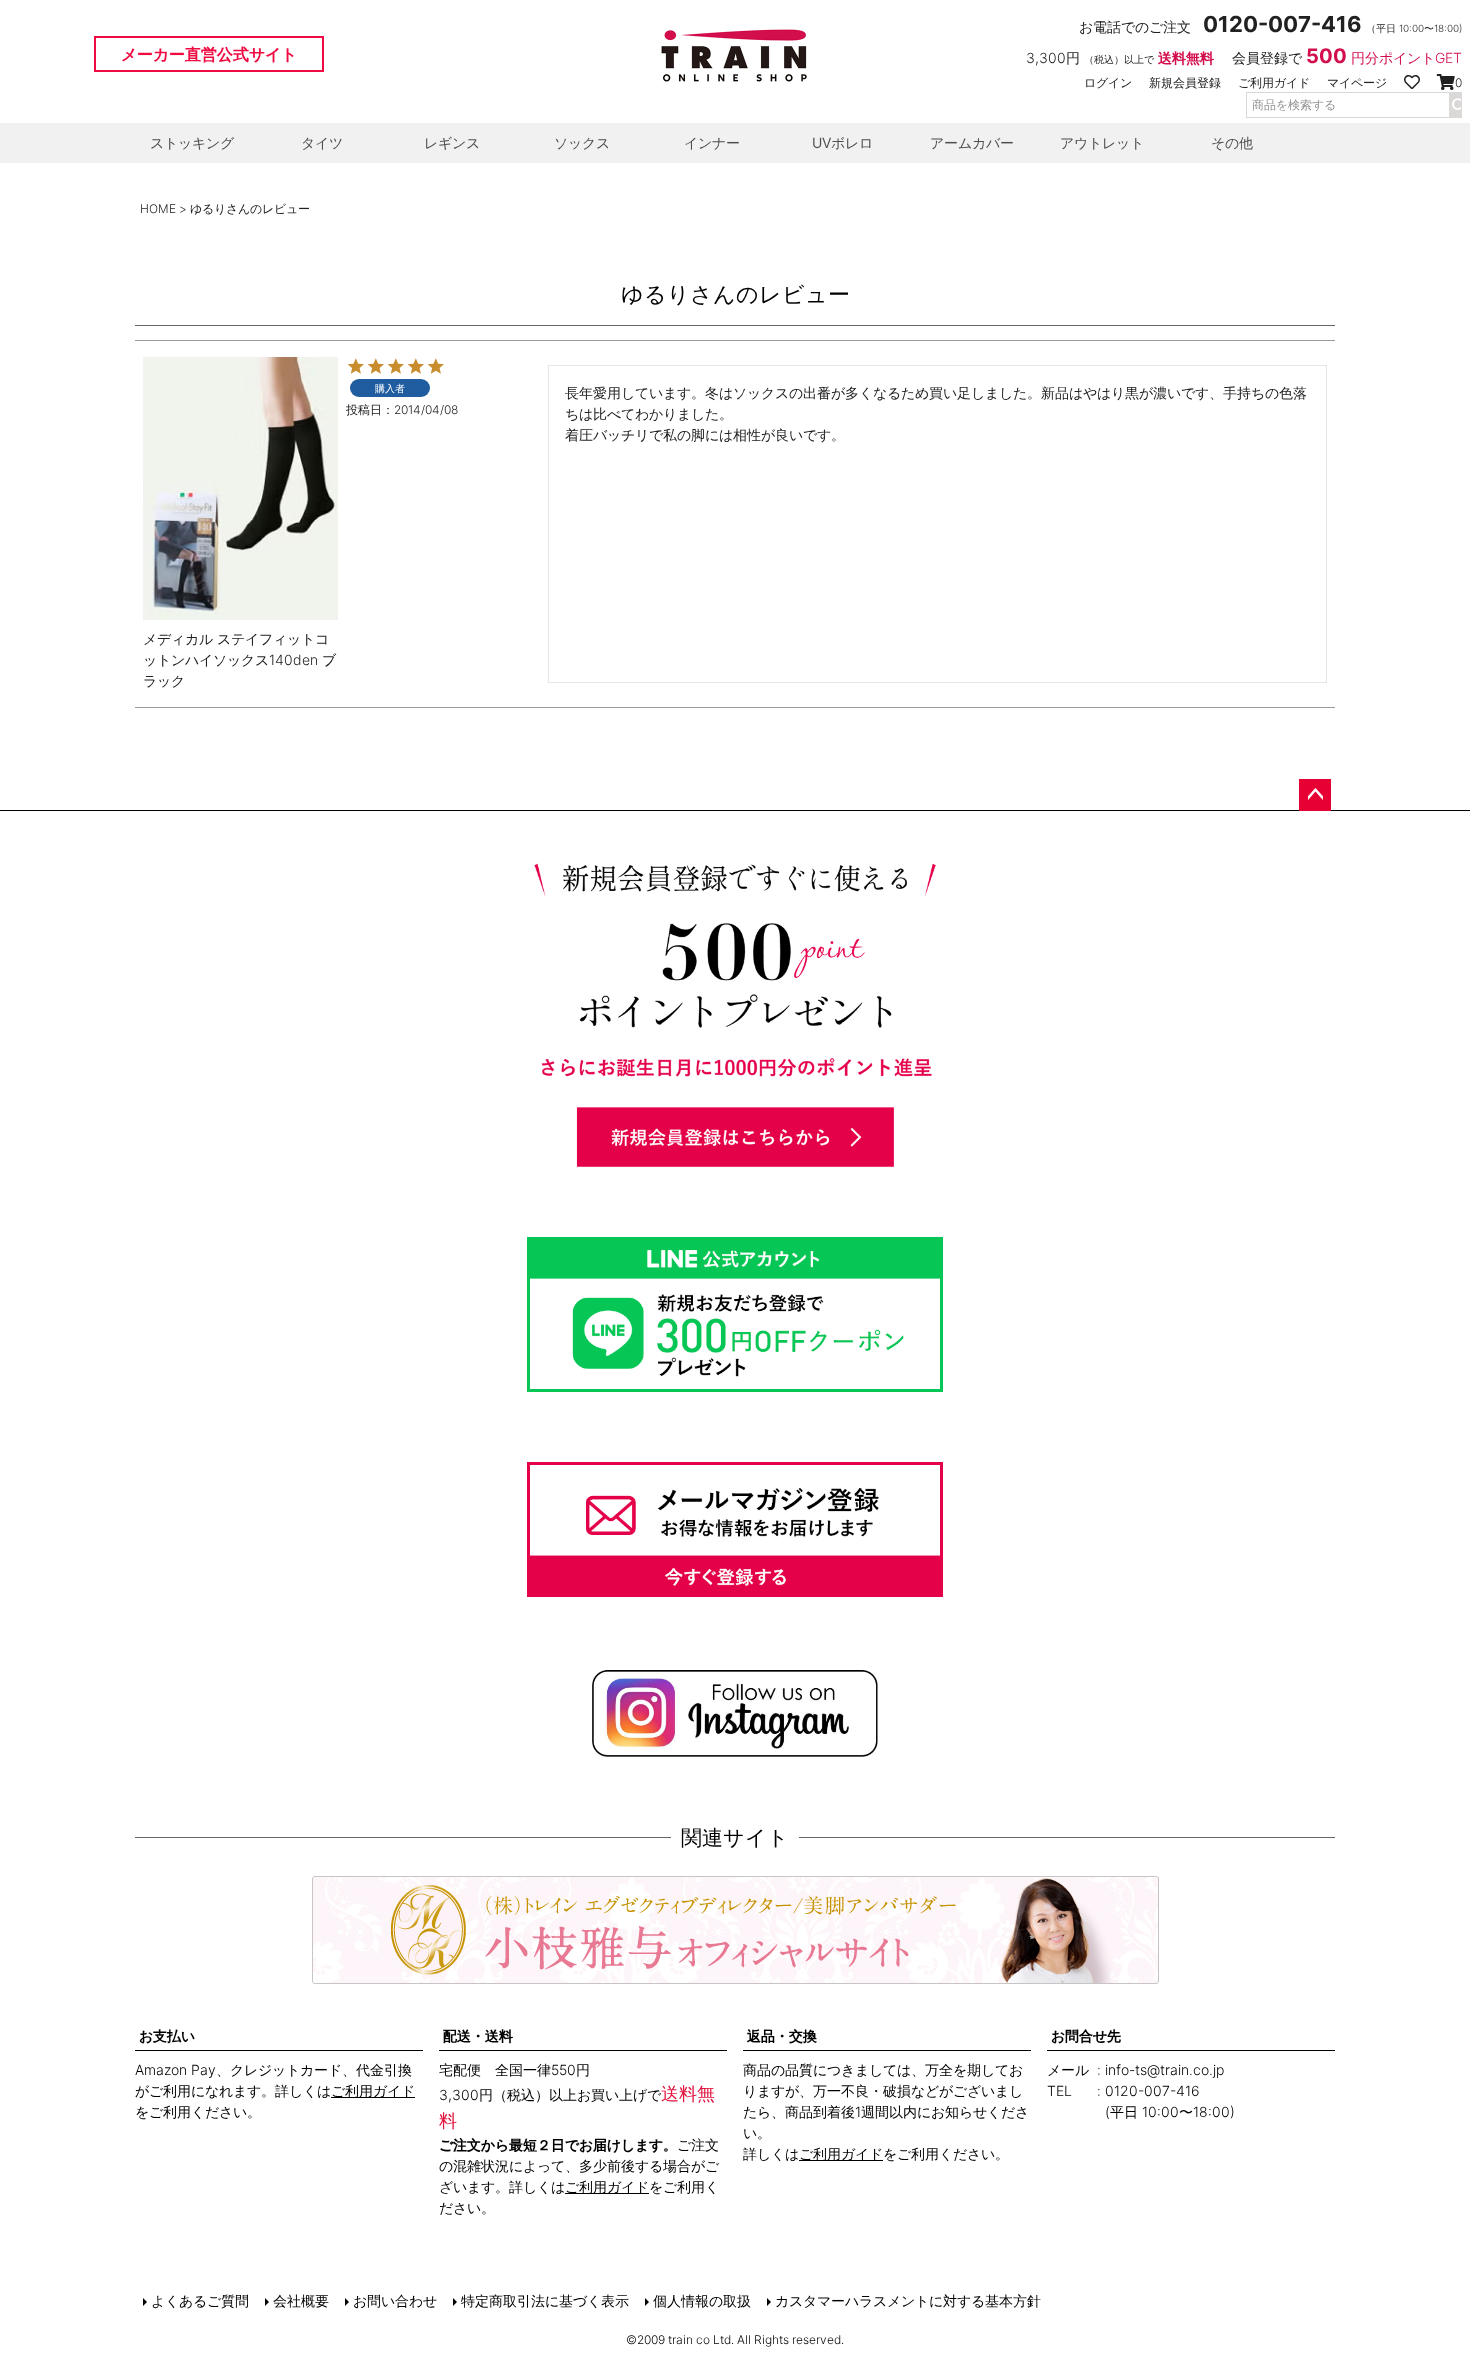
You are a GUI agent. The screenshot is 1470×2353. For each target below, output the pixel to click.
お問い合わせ (395, 2300)
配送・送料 (478, 2035)
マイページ (1357, 82)
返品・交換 (782, 2035)
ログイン (1108, 82)
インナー (712, 142)
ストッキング (192, 142)
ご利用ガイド (1274, 82)
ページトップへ (1315, 795)
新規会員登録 (1185, 82)
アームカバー (972, 142)
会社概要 (301, 2300)
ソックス (582, 142)
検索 (1455, 105)
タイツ (322, 142)
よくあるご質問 (200, 2300)
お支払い (167, 2035)
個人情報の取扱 (702, 2300)
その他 (1232, 142)
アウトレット (1102, 142)
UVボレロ (842, 142)
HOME (158, 208)
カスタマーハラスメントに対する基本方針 (908, 2300)
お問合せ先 (1086, 2035)
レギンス (452, 142)
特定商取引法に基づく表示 (545, 2300)
